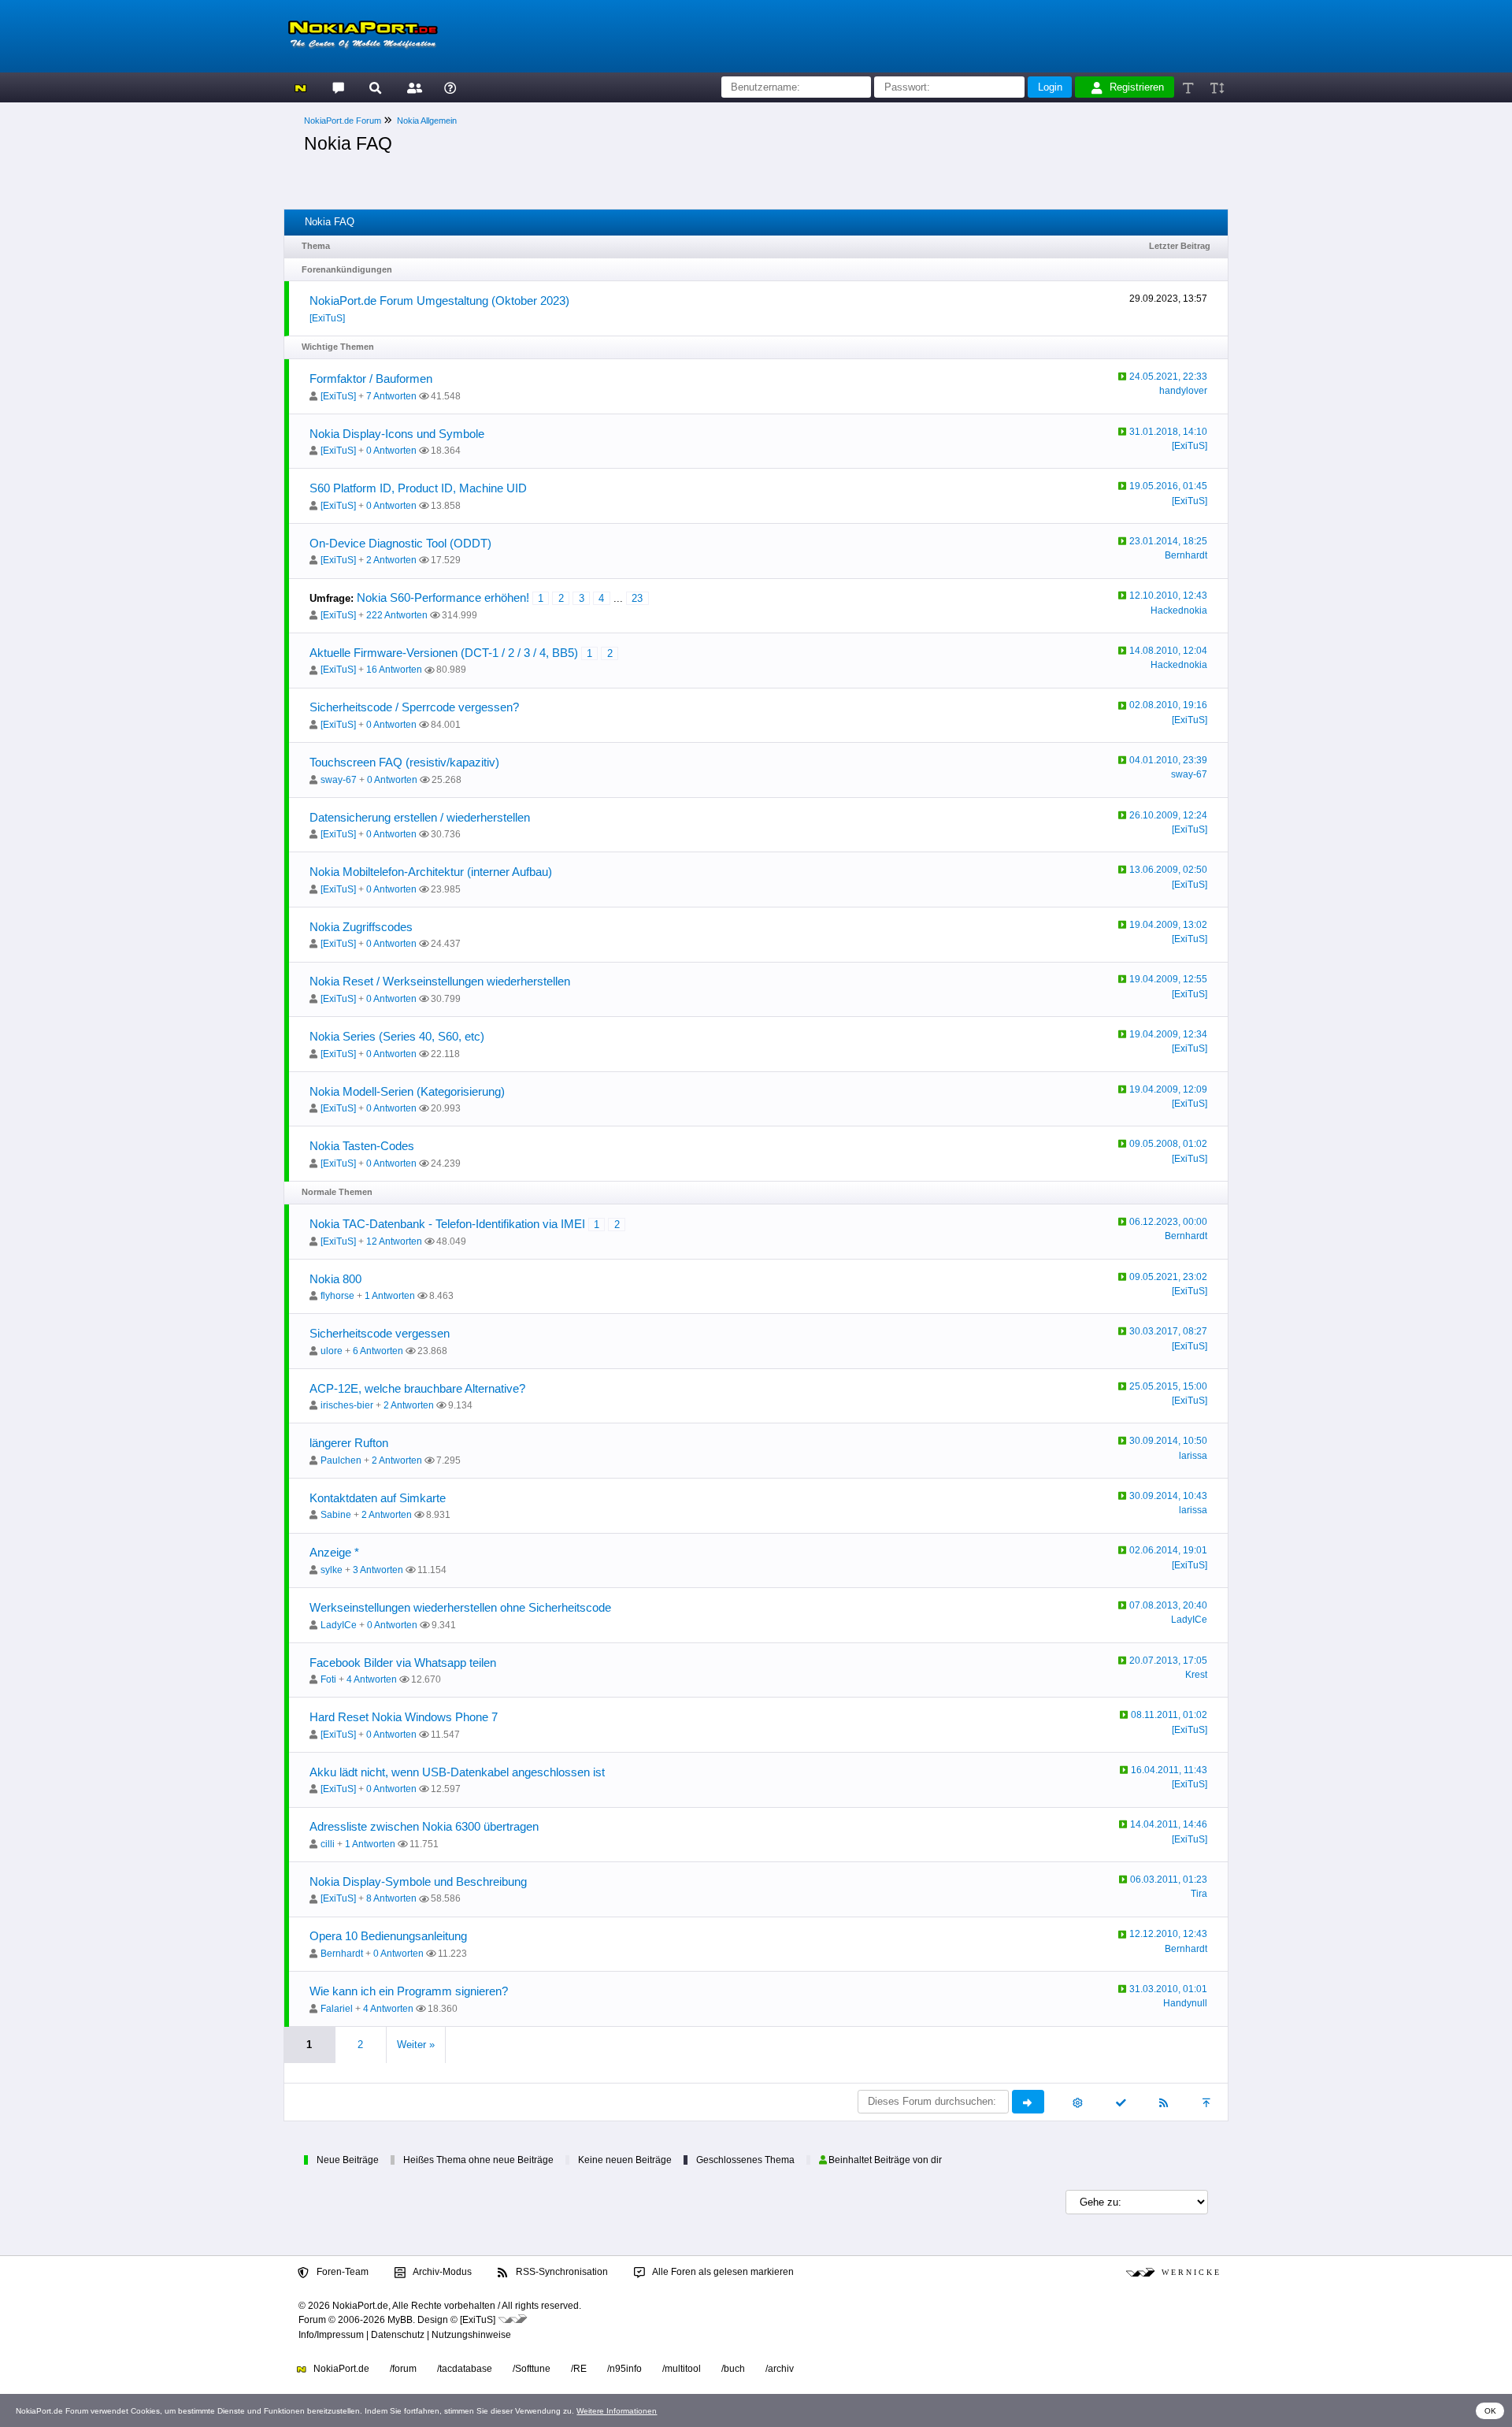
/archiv (780, 2369)
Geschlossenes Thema (745, 2160)
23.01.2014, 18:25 (1168, 541)
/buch (733, 2369)
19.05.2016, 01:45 (1168, 486)
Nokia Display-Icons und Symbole (397, 434)
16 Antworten (394, 670)
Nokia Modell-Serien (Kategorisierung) (407, 1091)
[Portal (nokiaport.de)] (300, 87)
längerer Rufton (349, 1443)
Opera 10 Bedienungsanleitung (388, 1936)
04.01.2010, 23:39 (1168, 760)
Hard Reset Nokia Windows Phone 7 (404, 1717)
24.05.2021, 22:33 (1168, 377)
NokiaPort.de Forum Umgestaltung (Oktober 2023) (439, 301)
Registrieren (1137, 87)
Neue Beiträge (348, 2160)
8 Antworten (391, 1898)
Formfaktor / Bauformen (371, 379)
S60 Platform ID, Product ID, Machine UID (418, 488)
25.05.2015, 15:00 (1168, 1386)
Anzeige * (334, 1552)
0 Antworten (391, 451)
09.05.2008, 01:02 (1168, 1144)
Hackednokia (1179, 610)
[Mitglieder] (412, 87)
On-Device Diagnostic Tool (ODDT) (400, 543)
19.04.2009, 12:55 (1168, 979)
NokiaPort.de (340, 2369)
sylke (332, 1570)
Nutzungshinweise (471, 2335)
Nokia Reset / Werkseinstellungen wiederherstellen (440, 981)
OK (1490, 2411)
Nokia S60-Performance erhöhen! (443, 597)
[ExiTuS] (327, 318)
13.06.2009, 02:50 (1168, 870)
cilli (328, 1844)
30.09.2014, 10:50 (1168, 1441)
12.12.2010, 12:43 (1168, 1934)
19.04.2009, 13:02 (1168, 925)
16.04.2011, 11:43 (1169, 1770)
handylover (1183, 391)
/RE (579, 2369)
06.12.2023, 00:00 (1168, 1222)
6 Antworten (378, 1351)
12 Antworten (394, 1241)
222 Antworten (397, 615)
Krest (1196, 1675)
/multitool (682, 2369)
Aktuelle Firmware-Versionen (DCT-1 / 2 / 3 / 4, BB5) (444, 653)
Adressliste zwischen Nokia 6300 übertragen (424, 1826)
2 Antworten (391, 560)
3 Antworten (378, 1570)
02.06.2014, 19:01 (1168, 1550)
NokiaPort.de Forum (343, 121)
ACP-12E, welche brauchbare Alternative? (417, 1388)
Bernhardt (1186, 555)
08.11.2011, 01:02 (1169, 1715)
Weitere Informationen (617, 2411)
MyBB (400, 2320)
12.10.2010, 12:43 (1168, 596)
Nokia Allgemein (427, 121)
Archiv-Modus (441, 2272)
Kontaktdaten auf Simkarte (378, 1498)
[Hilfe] (450, 87)
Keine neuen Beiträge (625, 2160)
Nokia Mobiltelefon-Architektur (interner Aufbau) (431, 872)
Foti (328, 1679)
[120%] (1216, 87)
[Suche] (375, 87)
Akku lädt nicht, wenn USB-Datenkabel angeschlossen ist (457, 1772)
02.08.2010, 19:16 (1168, 705)
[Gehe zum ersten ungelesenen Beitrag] (1123, 377)
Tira (1199, 1894)
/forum (403, 2369)
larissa (1193, 1456)
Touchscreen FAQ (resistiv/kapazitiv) (404, 762)
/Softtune (532, 2369)
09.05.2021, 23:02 (1168, 1277)
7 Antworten (391, 396)
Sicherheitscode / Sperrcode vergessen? (414, 707)
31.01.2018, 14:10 (1168, 432)
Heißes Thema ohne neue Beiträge (478, 2160)
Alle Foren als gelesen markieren (722, 2272)
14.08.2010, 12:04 (1168, 651)
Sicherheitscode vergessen (380, 1333)
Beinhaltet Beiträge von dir (885, 2160)
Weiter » (416, 2045)
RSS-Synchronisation (561, 2272)
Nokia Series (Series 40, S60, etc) (397, 1036)
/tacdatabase (465, 2369)
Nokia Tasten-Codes (362, 1146)
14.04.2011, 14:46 (1169, 1824)
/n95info (624, 2369)
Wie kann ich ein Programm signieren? (409, 1991)
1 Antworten (390, 1296)
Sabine (336, 1515)
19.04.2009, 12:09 (1168, 1089)
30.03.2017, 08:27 (1168, 1331)
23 (637, 598)
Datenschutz (398, 2335)
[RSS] (1164, 2102)
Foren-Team (341, 2272)
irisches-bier (347, 1405)
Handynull (1185, 2003)
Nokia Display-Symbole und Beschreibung (418, 1881)
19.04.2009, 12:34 (1168, 1034)
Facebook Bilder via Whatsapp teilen (403, 1663)
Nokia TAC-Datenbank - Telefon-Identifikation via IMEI (447, 1224)
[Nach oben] (1208, 2102)
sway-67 (339, 780)
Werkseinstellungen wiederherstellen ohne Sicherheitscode (460, 1607)
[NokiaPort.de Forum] (337, 87)
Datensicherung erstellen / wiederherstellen (420, 817)
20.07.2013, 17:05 (1168, 1661)
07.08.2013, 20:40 (1168, 1605)
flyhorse (337, 1296)
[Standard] (1190, 87)
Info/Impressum (331, 2335)
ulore (332, 1351)
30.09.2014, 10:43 (1168, 1496)
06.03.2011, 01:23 (1169, 1880)
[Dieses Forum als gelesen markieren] (1120, 2102)
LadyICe (339, 1625)
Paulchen (341, 1460)
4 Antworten (372, 1679)
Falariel (337, 2009)
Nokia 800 (335, 1279)
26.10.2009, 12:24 (1168, 815)
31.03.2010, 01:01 (1168, 1989)
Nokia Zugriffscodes (361, 927)
